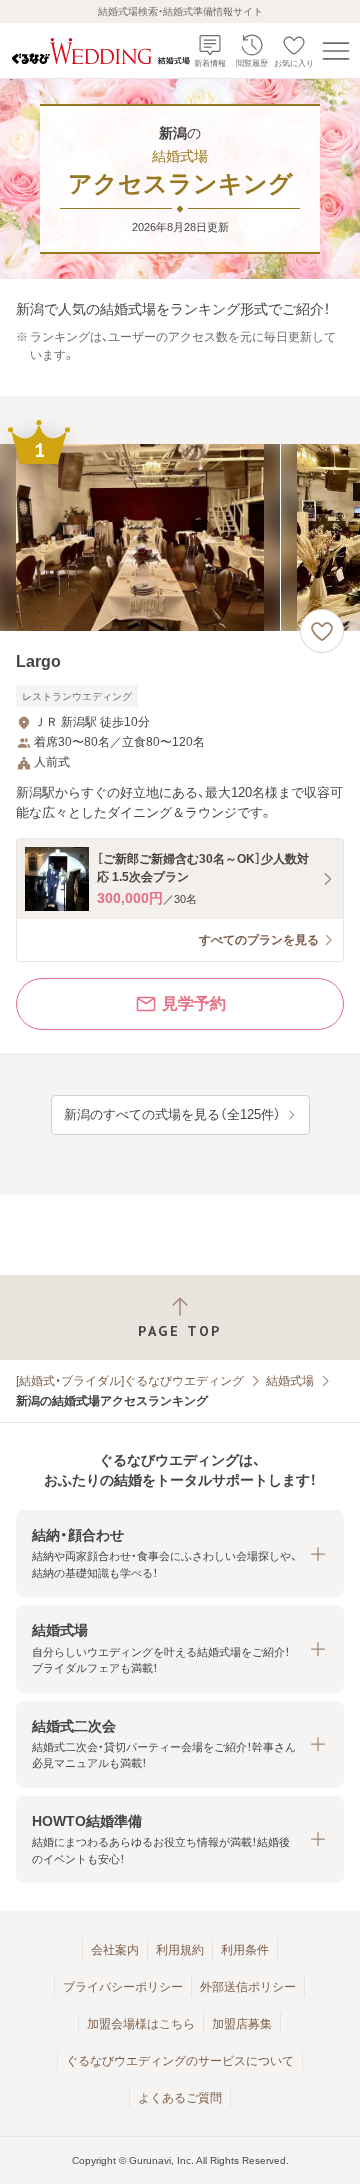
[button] (180, 1553)
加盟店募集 (242, 2024)
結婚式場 (290, 1381)
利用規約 (180, 1950)
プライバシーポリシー (123, 1987)
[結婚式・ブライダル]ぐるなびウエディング (130, 1381)
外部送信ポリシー (248, 1987)
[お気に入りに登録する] (322, 631)
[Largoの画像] (180, 537)
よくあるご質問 (180, 2098)
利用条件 (245, 1950)
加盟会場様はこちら (141, 2024)
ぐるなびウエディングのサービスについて (180, 2061)
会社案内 (115, 1950)
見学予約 (194, 1003)
